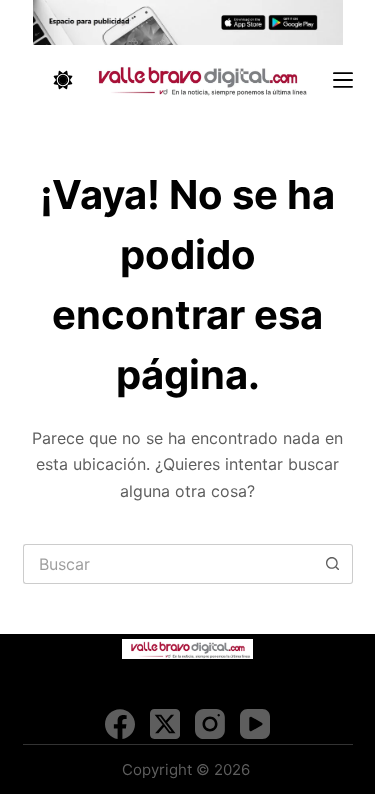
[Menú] (343, 80)
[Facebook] (120, 724)
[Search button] (333, 564)
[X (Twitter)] (165, 724)
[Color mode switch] (63, 80)
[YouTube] (255, 724)
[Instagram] (210, 724)
